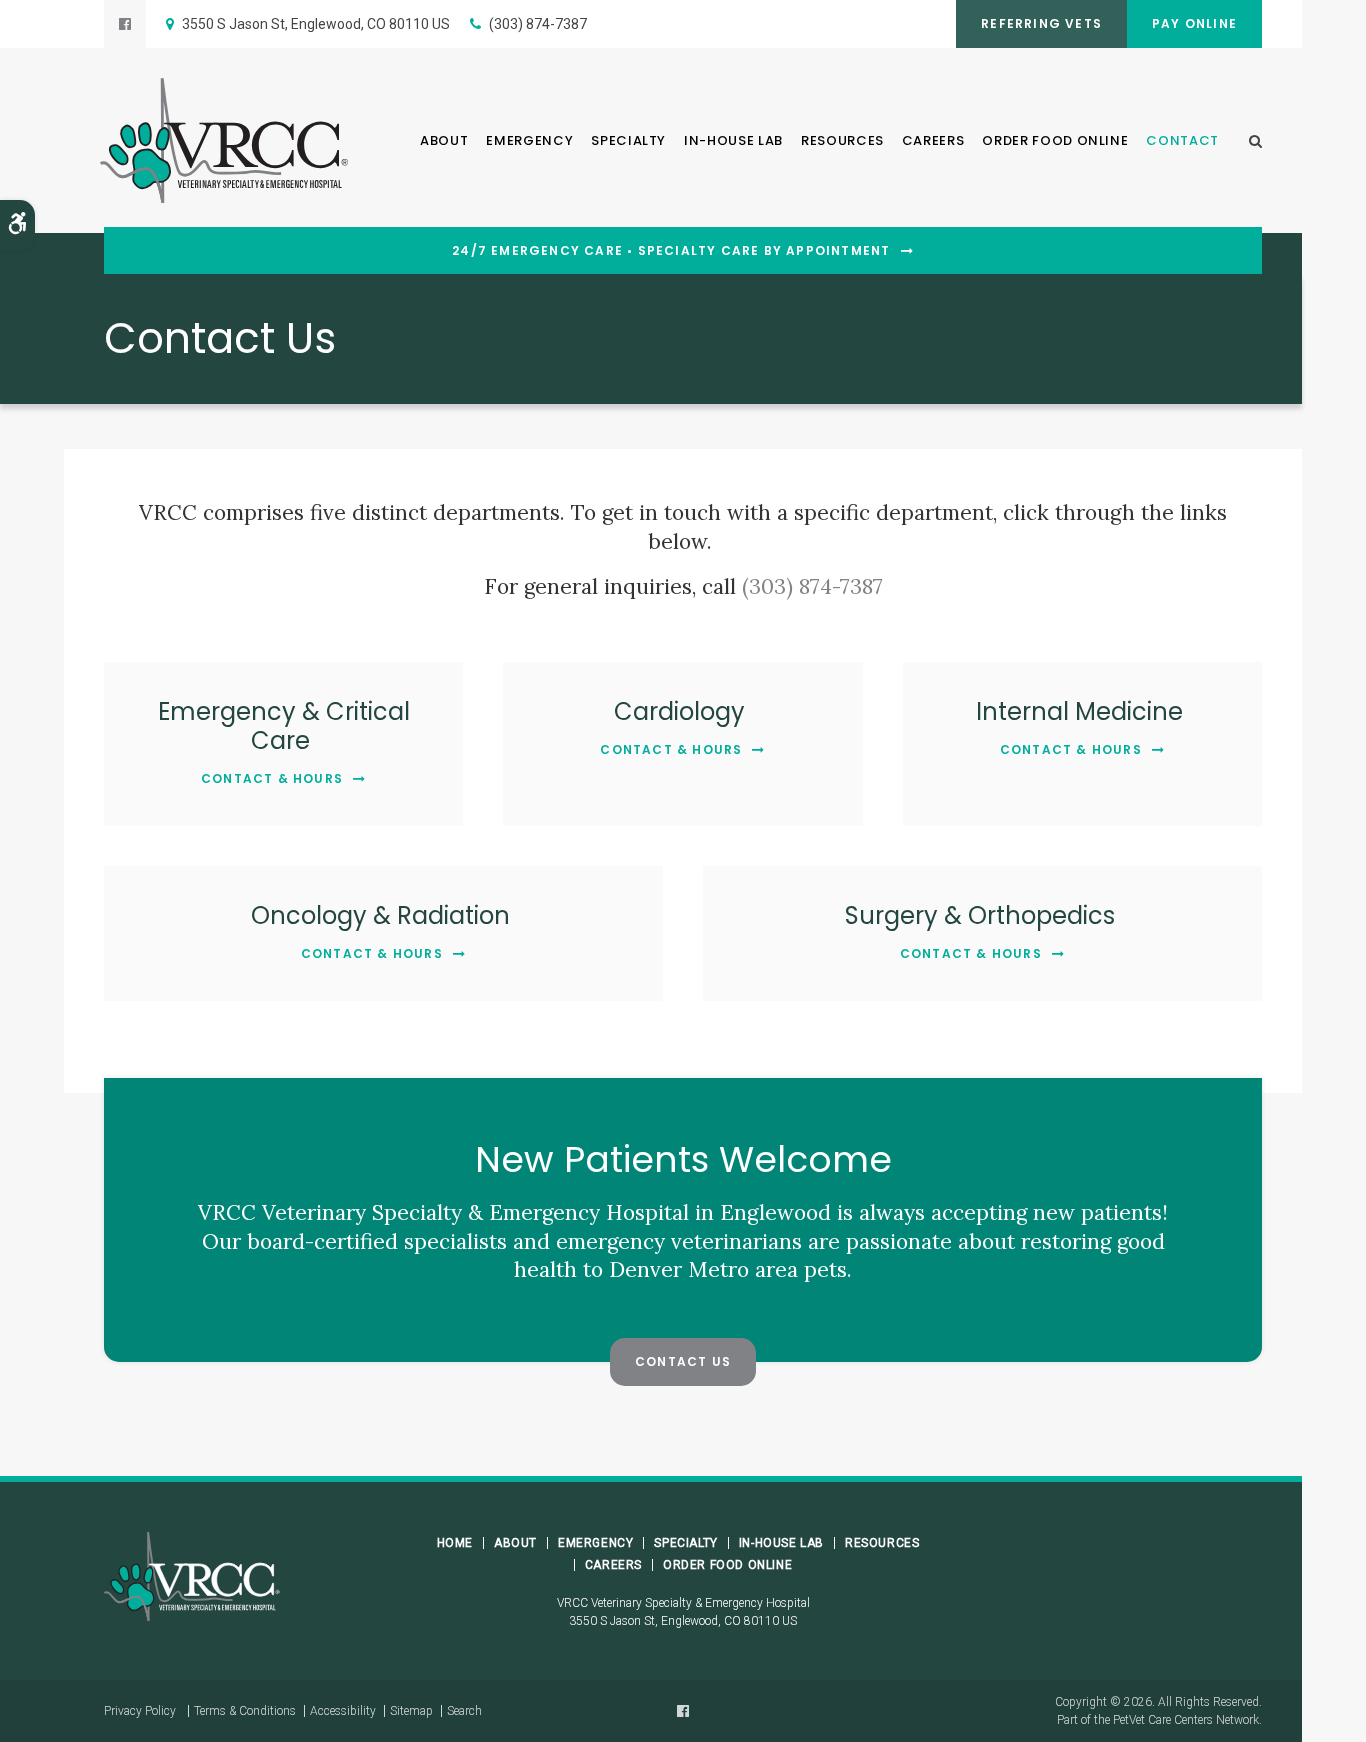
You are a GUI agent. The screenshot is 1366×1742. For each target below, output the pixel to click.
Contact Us (683, 1361)
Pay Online (1194, 23)
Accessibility (343, 1711)
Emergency (529, 140)
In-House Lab (733, 140)
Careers (933, 140)
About (444, 140)
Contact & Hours (272, 778)
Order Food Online (1055, 140)
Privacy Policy (140, 1711)
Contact (1182, 140)
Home (455, 1543)
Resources (842, 140)
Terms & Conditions (245, 1711)
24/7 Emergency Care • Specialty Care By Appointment (671, 251)
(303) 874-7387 (538, 24)
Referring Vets (1041, 23)
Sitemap (411, 1711)
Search (464, 1711)
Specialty (628, 140)
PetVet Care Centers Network (1186, 1720)
